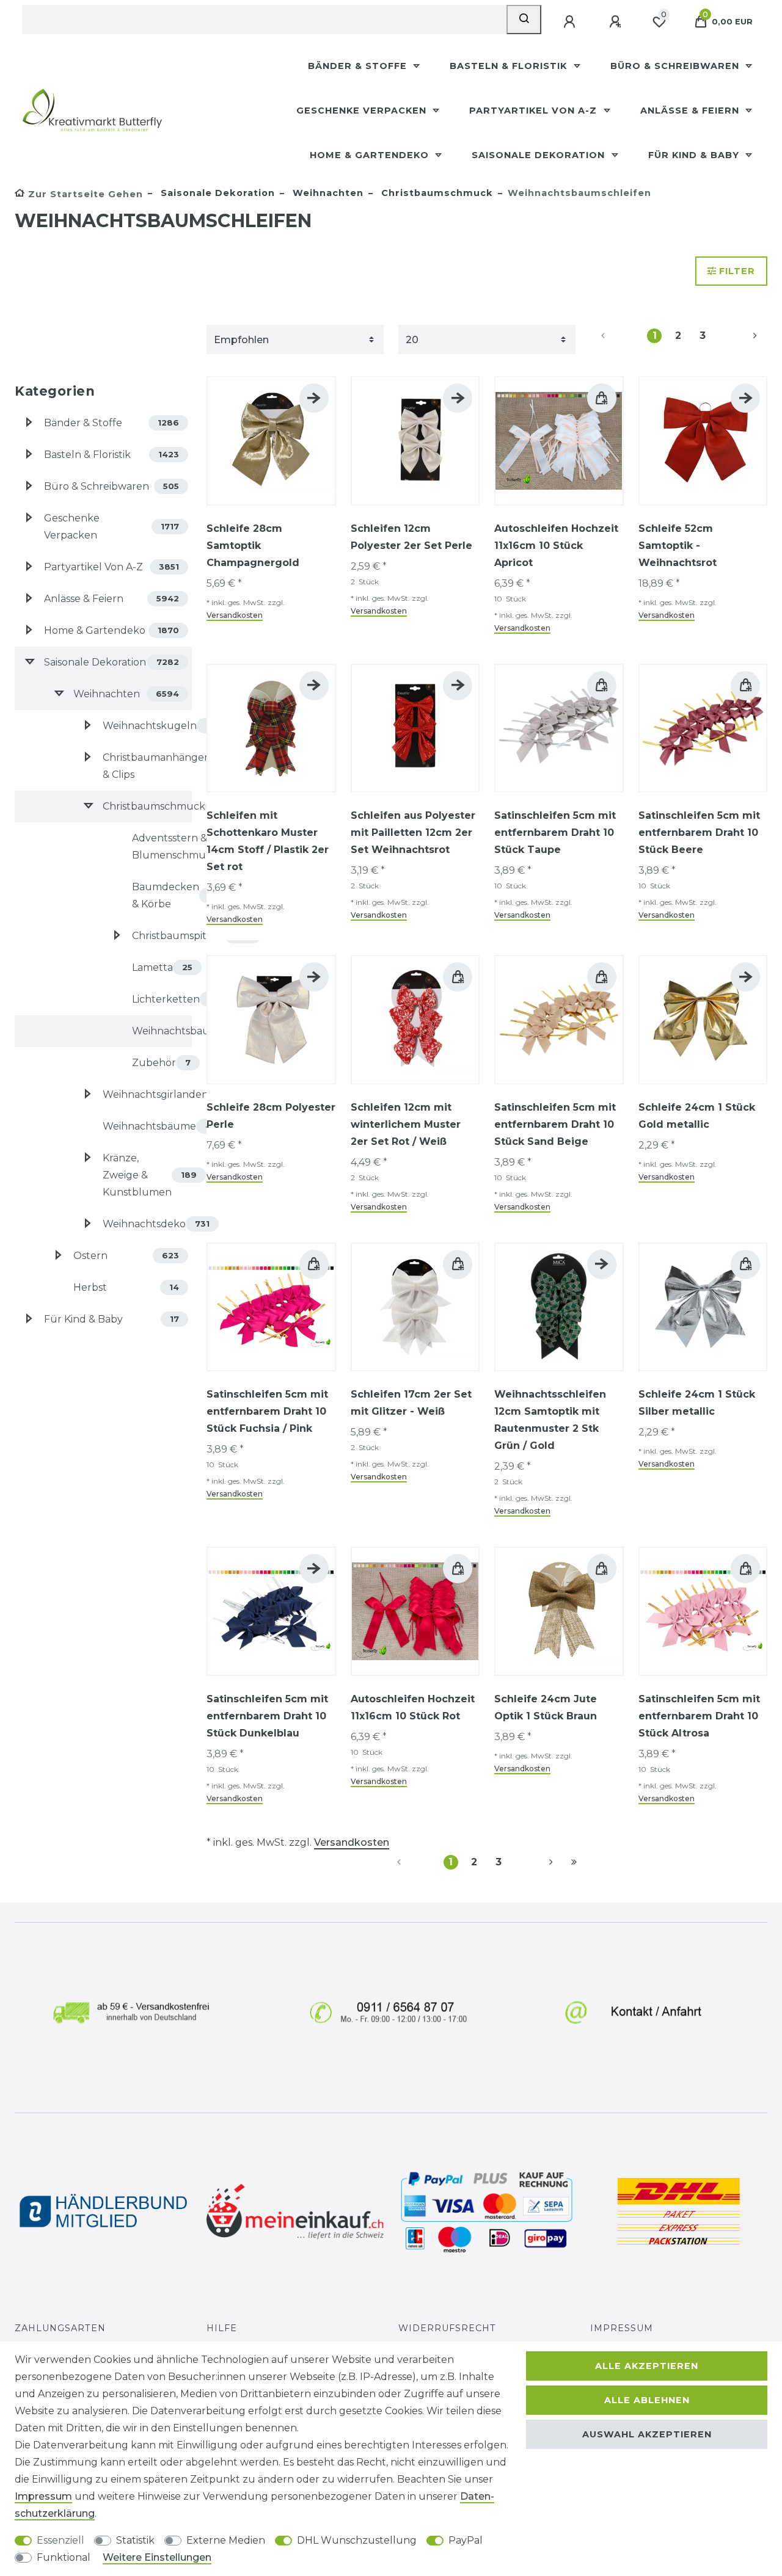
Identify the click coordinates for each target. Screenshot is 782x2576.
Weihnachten (327, 193)
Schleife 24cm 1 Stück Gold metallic (697, 1116)
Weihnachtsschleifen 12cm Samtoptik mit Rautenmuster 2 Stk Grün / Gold (550, 1420)
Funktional (64, 2557)
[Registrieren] (616, 22)
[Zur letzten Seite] (574, 1862)
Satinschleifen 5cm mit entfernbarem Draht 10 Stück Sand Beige (555, 1124)
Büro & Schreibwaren (676, 66)
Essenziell (60, 2540)
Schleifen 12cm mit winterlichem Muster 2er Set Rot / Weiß (406, 1124)
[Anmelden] (571, 22)
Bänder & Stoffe (359, 66)
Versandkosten (235, 615)
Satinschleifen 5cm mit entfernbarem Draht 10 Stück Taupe (555, 833)
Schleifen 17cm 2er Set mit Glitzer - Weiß (411, 1403)
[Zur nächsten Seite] (740, 336)
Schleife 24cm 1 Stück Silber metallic (697, 1403)
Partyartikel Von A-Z (535, 111)
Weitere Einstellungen (157, 2557)
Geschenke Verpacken (363, 111)
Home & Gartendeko (371, 155)
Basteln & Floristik (510, 66)
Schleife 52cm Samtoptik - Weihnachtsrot (678, 546)
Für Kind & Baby (695, 155)
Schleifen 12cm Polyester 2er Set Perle (411, 537)
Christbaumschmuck (436, 193)
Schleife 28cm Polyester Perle (271, 1116)
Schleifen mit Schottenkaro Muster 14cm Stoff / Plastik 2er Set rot (268, 841)
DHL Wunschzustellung (357, 2540)
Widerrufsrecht (447, 2328)
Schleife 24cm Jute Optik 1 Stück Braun (546, 1707)
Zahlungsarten (60, 2328)
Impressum (622, 2328)
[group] (271, 441)
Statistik (135, 2540)
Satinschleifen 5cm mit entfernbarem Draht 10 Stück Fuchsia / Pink (267, 1411)
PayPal (466, 2540)
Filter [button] (737, 271)
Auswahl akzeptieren (647, 2434)
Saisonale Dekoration (540, 155)
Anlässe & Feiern (691, 111)
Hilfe (222, 2328)
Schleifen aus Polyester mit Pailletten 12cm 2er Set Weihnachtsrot (413, 833)
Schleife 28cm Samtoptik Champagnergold (253, 546)
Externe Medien (226, 2540)
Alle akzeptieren (647, 2366)
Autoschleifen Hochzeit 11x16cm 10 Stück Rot (413, 1707)
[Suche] (524, 20)
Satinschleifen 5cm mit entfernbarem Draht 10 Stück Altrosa (699, 1716)
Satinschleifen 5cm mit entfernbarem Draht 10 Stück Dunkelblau (267, 1716)
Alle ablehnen (647, 2400)
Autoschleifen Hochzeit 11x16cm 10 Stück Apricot (556, 546)
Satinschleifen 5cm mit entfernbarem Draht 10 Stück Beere (699, 833)
